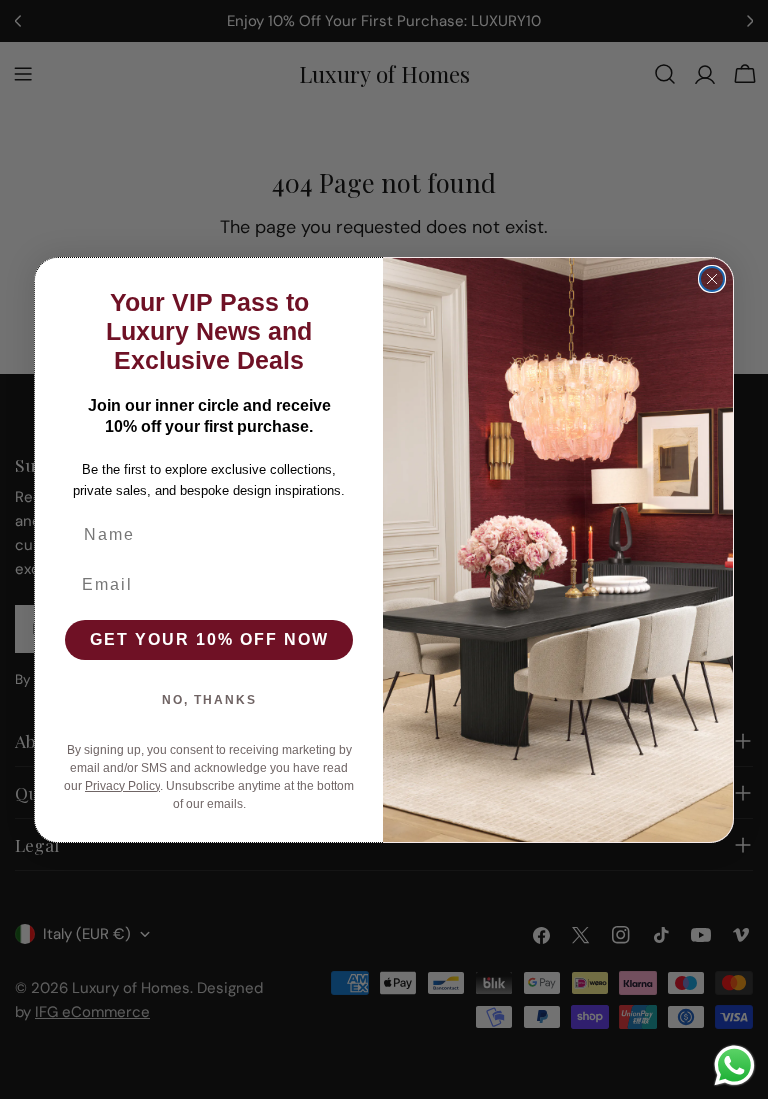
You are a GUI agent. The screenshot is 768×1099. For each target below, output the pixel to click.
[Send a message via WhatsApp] (734, 1065)
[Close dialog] (712, 279)
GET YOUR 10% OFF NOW (209, 639)
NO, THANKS (209, 700)
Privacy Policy (122, 786)
